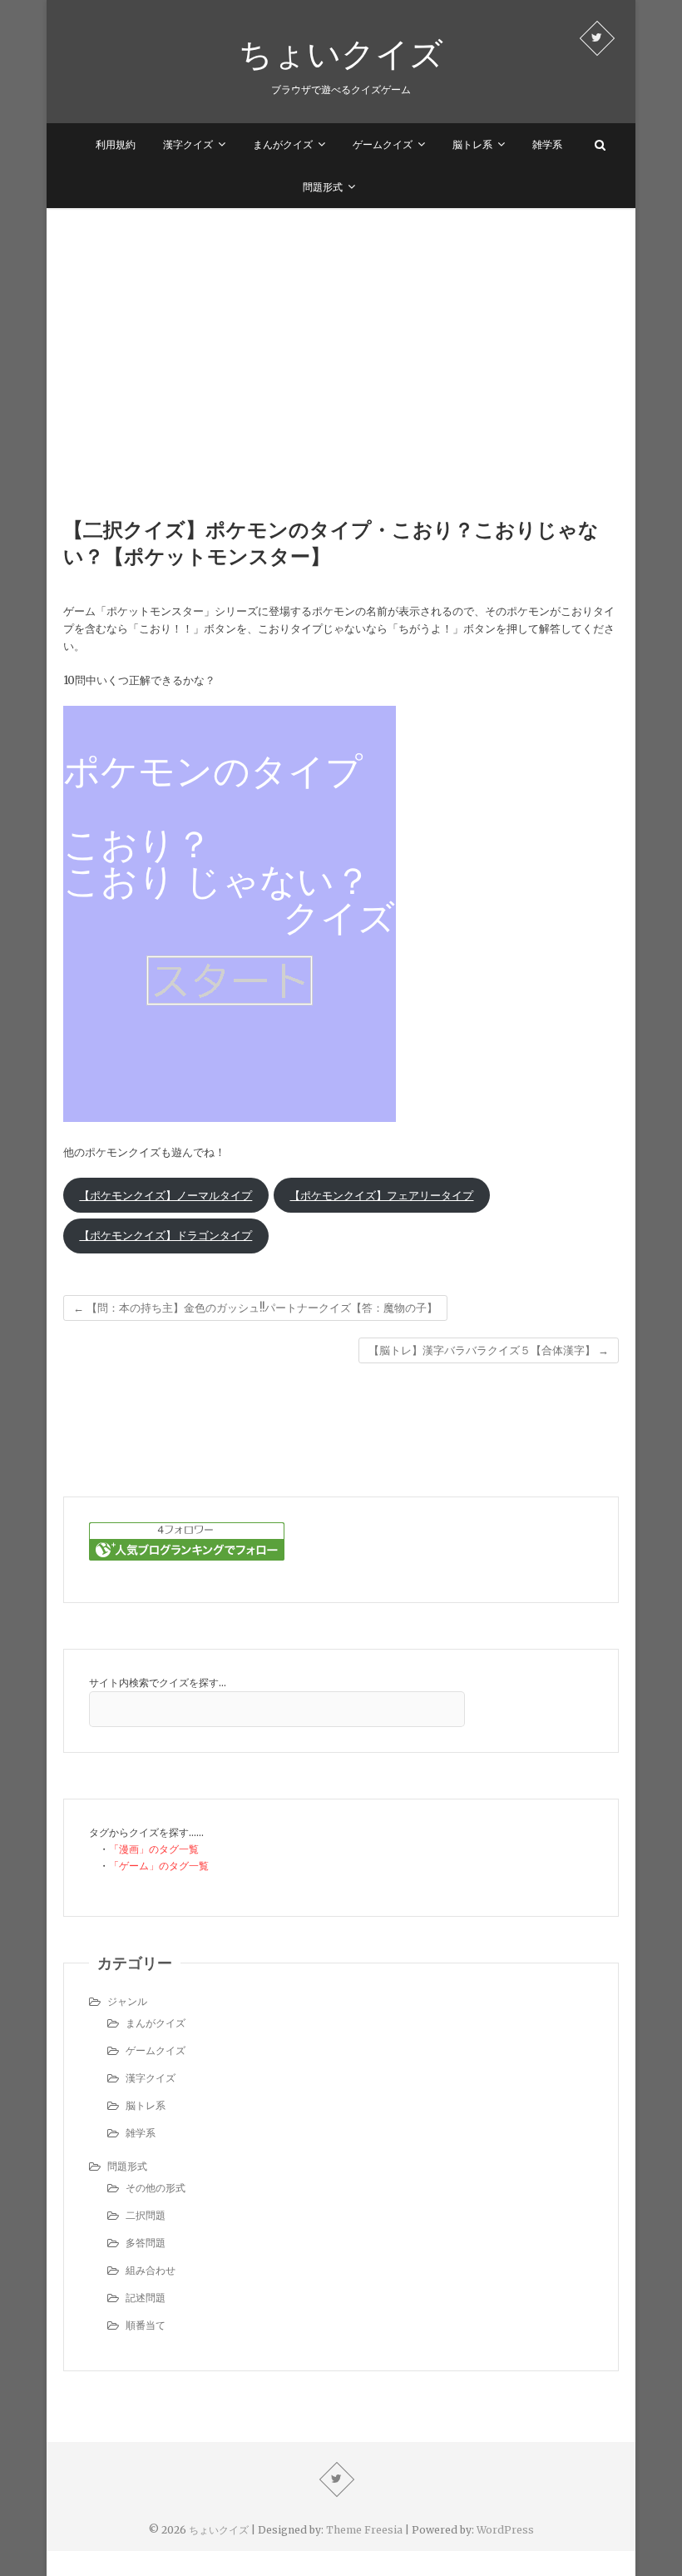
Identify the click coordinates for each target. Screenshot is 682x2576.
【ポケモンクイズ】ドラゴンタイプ (166, 1236)
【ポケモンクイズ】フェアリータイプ (381, 1196)
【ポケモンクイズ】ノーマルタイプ (166, 1196)
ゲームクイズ (383, 144)
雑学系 (547, 144)
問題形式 (323, 187)
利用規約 (116, 144)
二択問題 (146, 2215)
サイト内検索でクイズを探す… (158, 1683)
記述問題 (146, 2298)
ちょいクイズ (341, 53)
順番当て (146, 2325)
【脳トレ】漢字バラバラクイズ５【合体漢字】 (489, 1350)
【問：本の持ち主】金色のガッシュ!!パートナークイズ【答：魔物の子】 (255, 1308)
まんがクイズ (283, 144)
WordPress (505, 2530)
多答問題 (146, 2243)
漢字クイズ (188, 144)
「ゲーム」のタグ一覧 (159, 1866)
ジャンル (127, 2001)
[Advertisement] (341, 333)
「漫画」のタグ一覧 (154, 1849)
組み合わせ (151, 2270)
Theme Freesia (364, 2530)
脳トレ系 (472, 144)
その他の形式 (156, 2188)
